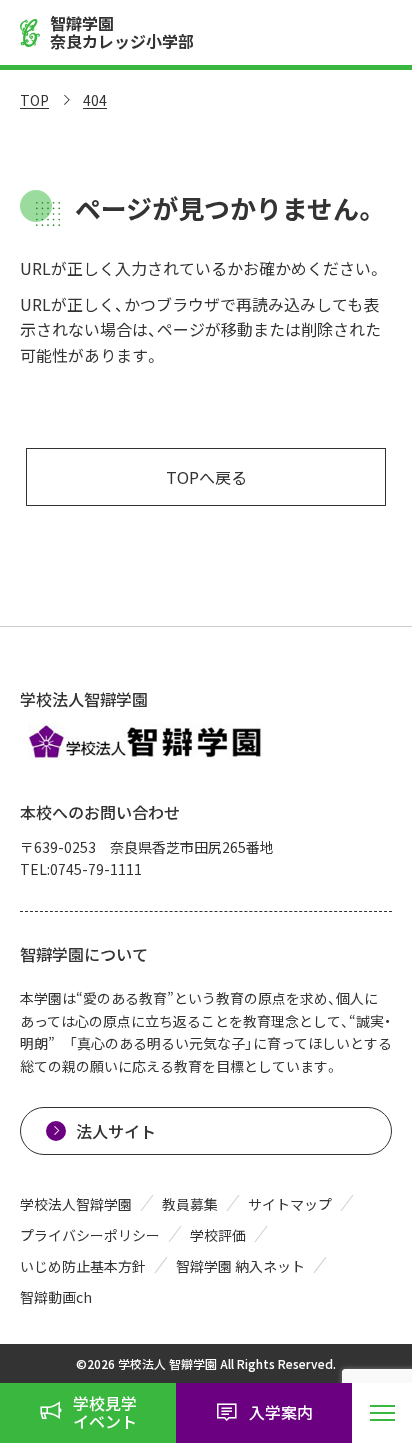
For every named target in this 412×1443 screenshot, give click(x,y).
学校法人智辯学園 (76, 1204)
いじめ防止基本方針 (83, 1266)
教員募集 (190, 1204)
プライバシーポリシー (90, 1235)
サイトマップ (290, 1204)
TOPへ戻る (206, 477)
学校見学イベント (105, 1412)
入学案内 (281, 1412)
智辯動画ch (56, 1297)
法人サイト (116, 1131)
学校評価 (218, 1235)
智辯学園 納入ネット (240, 1266)
